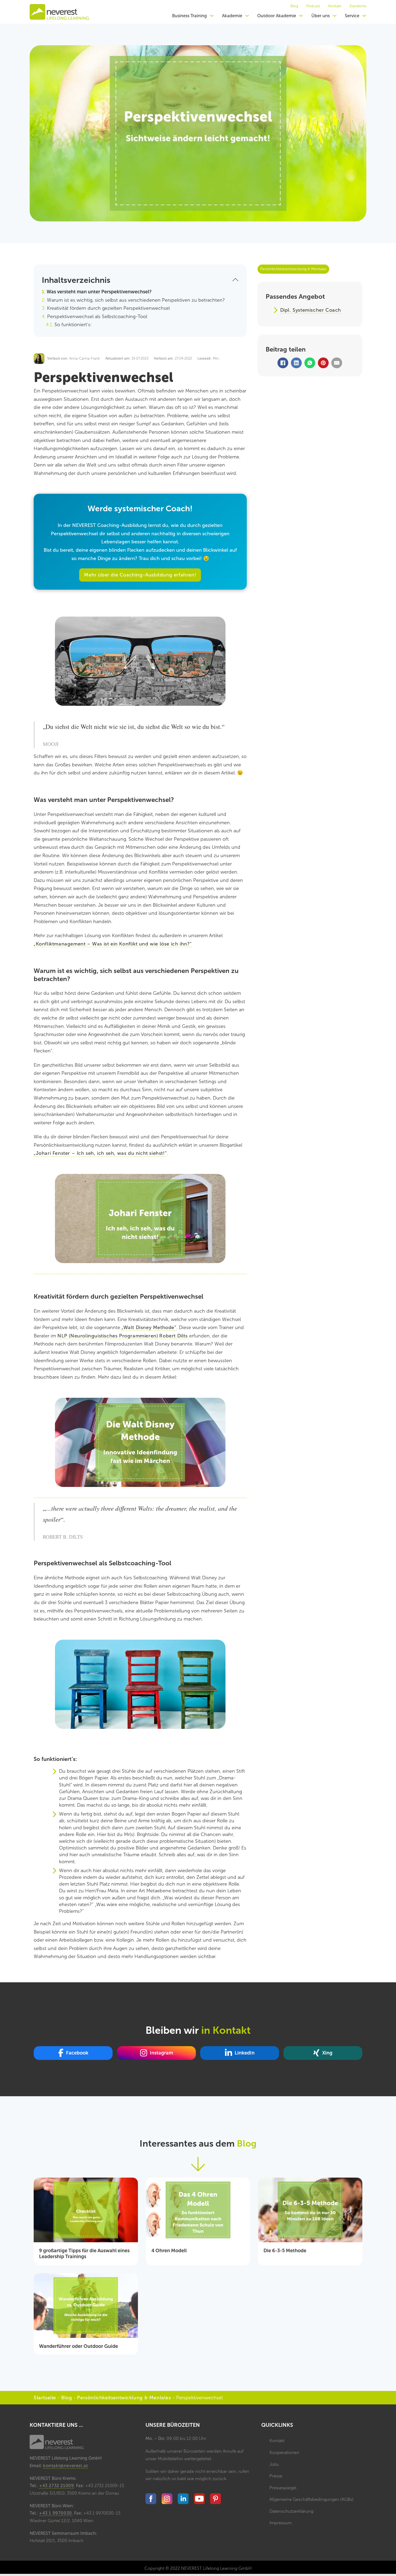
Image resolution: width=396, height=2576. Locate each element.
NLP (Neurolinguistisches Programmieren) (108, 1336)
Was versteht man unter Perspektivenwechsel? (99, 292)
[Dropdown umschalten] (212, 16)
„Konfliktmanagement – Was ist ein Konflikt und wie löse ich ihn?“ (113, 944)
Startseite (45, 2398)
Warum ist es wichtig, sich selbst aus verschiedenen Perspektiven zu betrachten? (136, 300)
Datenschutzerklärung (291, 2511)
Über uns (321, 16)
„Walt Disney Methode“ (149, 1327)
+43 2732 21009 (56, 2486)
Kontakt (335, 6)
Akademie (232, 16)
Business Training (190, 16)
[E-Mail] (337, 363)
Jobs (274, 2464)
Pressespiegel (283, 2488)
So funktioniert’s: (73, 325)
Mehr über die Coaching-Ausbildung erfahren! (140, 575)
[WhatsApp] (310, 363)
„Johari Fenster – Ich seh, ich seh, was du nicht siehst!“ (100, 1153)
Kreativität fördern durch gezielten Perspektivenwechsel (108, 308)
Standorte (358, 6)
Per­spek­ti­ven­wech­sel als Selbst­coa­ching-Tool (97, 317)
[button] (140, 280)
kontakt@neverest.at (65, 2466)
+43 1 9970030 (55, 2513)
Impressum (281, 2523)
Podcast (313, 6)
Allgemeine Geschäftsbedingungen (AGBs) (311, 2499)
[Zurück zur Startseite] (59, 12)
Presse (276, 2476)
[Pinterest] (323, 363)
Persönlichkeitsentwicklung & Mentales (124, 2398)
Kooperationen (284, 2452)
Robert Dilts (174, 1336)
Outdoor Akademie (277, 16)
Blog (294, 6)
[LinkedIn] (296, 363)
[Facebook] (283, 363)
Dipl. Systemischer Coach (311, 310)
